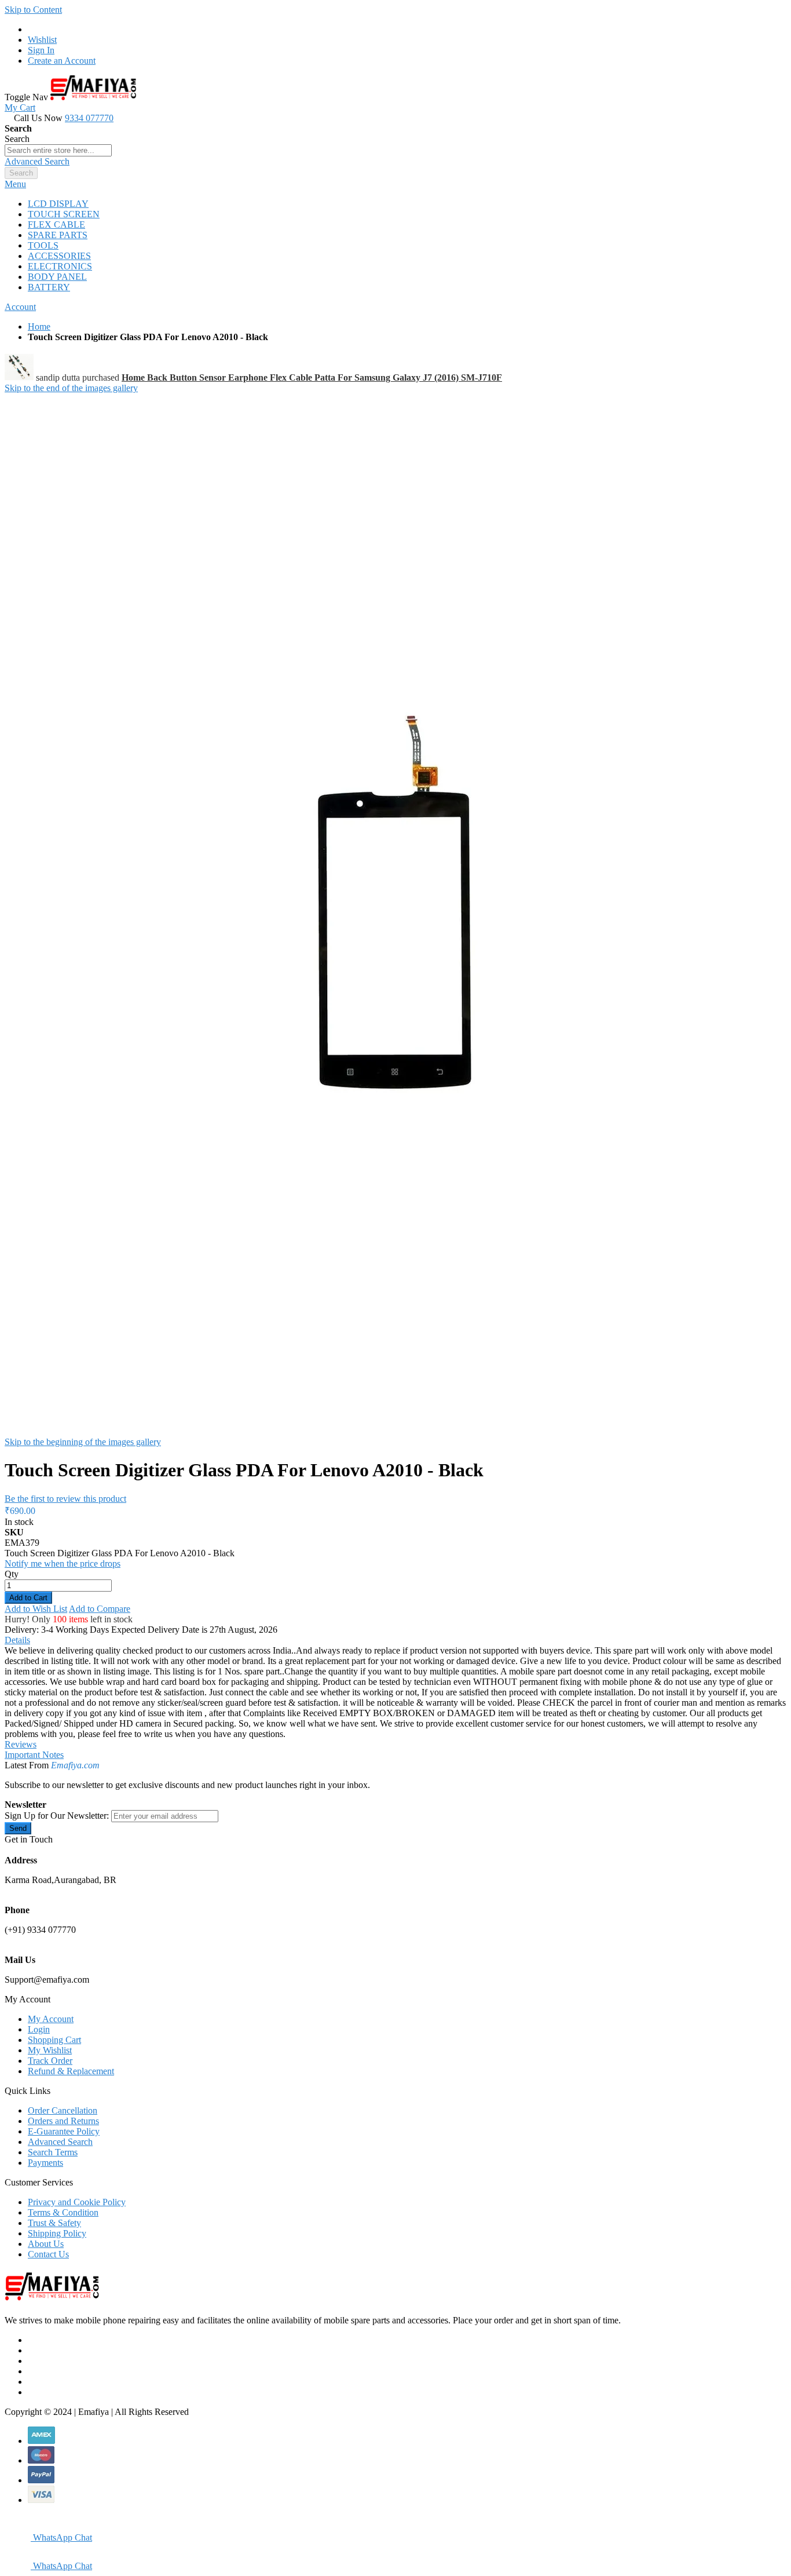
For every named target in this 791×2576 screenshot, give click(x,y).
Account (20, 307)
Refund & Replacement (71, 2071)
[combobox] (58, 150)
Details (17, 1640)
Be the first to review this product (65, 1499)
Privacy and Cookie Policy (77, 2202)
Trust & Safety (54, 2223)
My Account (51, 2019)
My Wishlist (50, 2050)
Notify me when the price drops (63, 1564)
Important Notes (34, 1755)
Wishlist (42, 40)
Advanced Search (37, 161)
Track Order (50, 2061)
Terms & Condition (63, 2212)
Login (39, 2029)
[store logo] (93, 97)
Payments (45, 2163)
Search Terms (53, 2152)
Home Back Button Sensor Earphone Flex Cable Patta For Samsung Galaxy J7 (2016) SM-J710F (312, 377)
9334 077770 (89, 118)
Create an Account (62, 61)
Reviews (21, 1744)
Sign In (41, 50)
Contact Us (48, 2254)
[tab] (395, 184)
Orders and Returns (63, 2121)
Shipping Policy (57, 2233)
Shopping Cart (54, 2040)
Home (39, 326)
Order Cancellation (63, 2110)
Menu (15, 184)
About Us (46, 2244)
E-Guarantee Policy (64, 2131)
